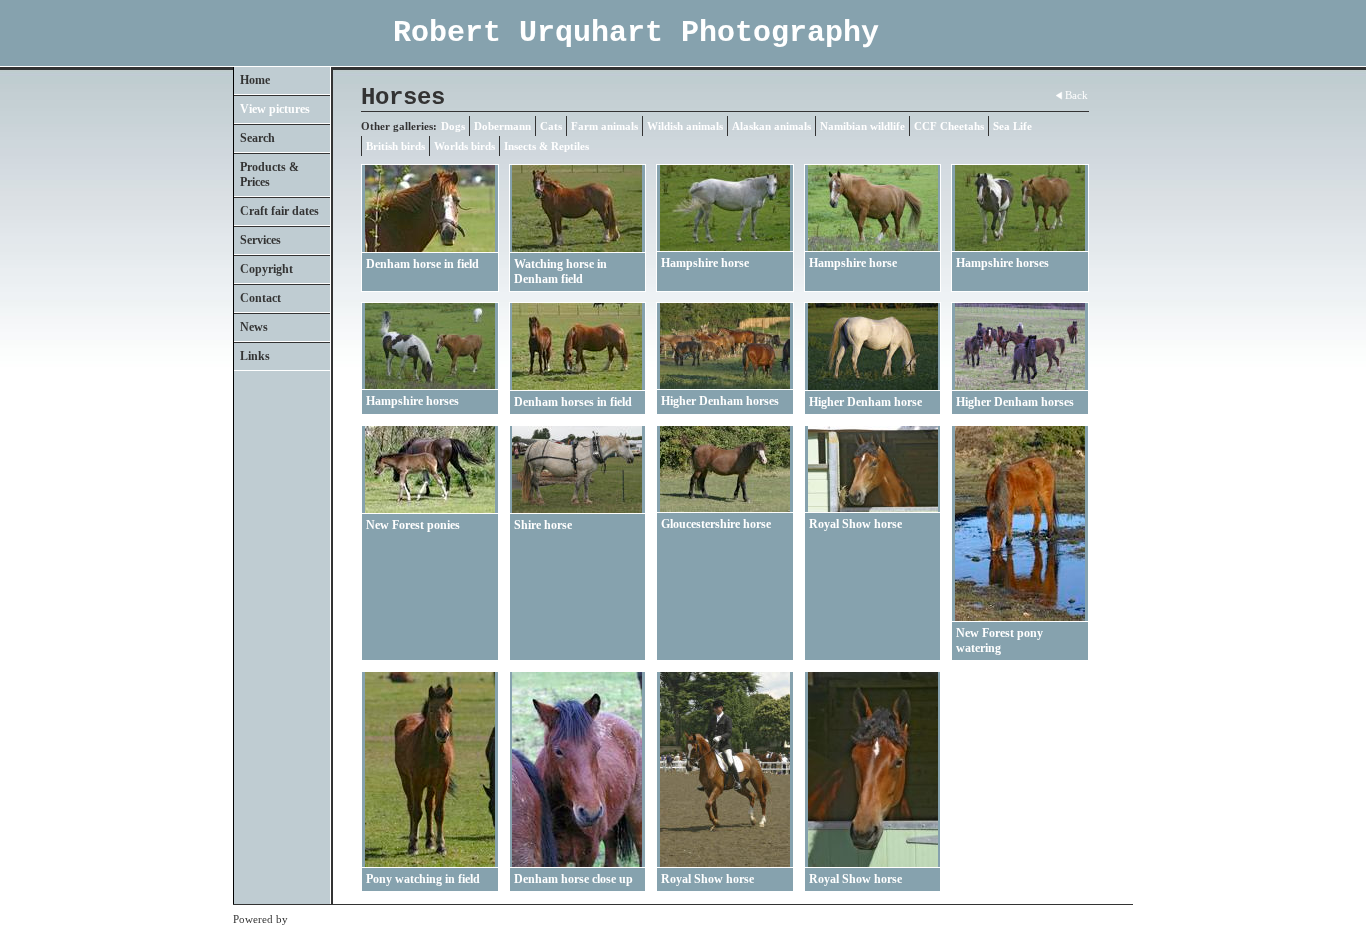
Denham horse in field (422, 264)
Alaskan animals (771, 126)
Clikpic (307, 919)
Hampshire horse (705, 263)
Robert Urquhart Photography (636, 33)
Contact (260, 298)
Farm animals (604, 126)
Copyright (266, 269)
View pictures (275, 109)
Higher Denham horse (865, 402)
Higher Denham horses (720, 401)
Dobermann (502, 126)
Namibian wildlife (862, 126)
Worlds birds (464, 146)
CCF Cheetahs (949, 126)
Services (260, 240)
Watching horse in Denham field (560, 271)
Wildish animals (685, 126)
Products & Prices (269, 174)
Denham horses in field (573, 402)
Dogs (453, 126)
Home (255, 80)
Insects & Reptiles (546, 146)
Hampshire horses (1002, 263)
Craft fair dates (279, 211)
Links (255, 356)
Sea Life (1012, 126)
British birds (395, 146)
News (254, 327)
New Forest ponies (413, 525)
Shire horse (543, 525)
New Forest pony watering (999, 640)
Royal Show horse (855, 524)
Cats (551, 126)
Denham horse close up (573, 879)
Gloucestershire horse (716, 524)
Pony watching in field (423, 879)
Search (257, 138)
